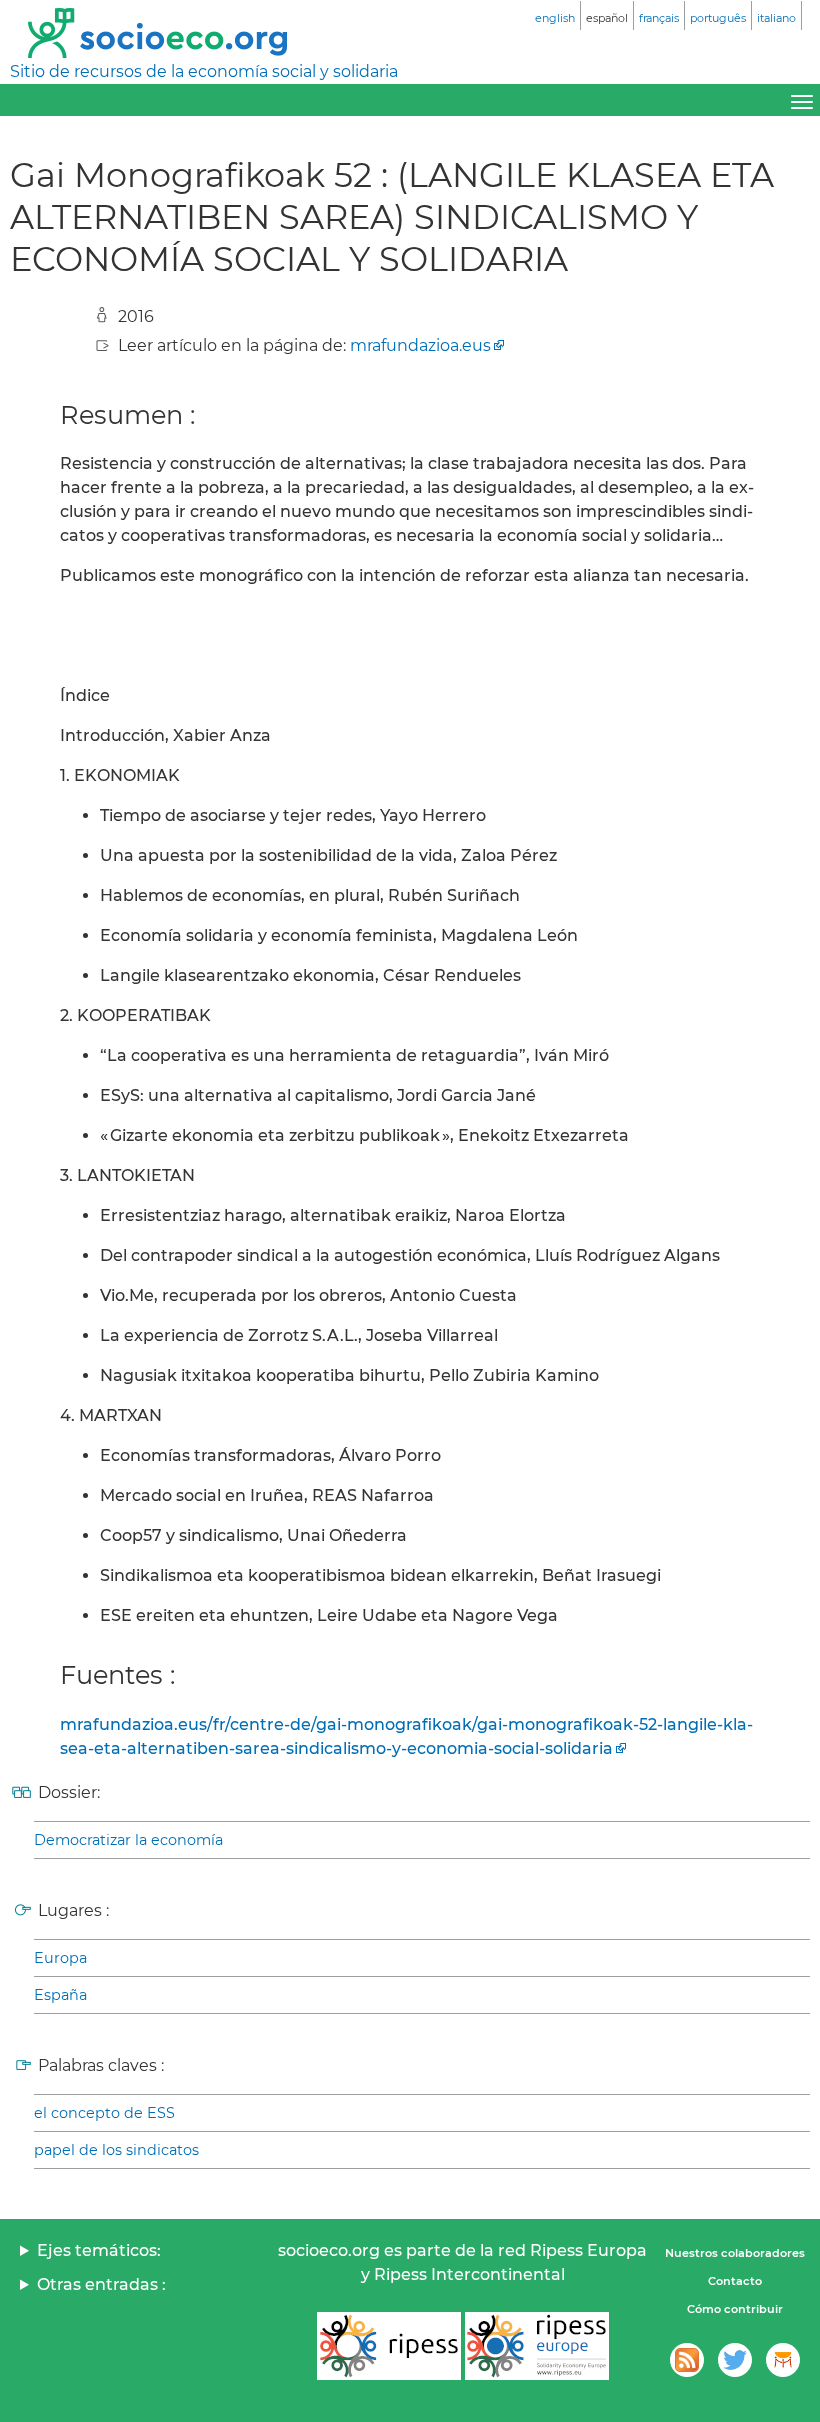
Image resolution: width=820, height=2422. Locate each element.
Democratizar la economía (128, 1840)
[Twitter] (735, 2360)
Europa (60, 1958)
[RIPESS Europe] (537, 2346)
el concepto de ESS (104, 2113)
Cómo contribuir (735, 2309)
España (60, 1995)
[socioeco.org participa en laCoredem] (783, 2360)
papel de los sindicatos (116, 2150)
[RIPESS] (389, 2346)
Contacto (735, 2281)
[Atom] (687, 2360)
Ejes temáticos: (99, 2250)
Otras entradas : (101, 2284)
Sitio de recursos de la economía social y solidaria (204, 71)
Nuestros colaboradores (735, 2253)
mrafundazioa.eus (420, 345)
